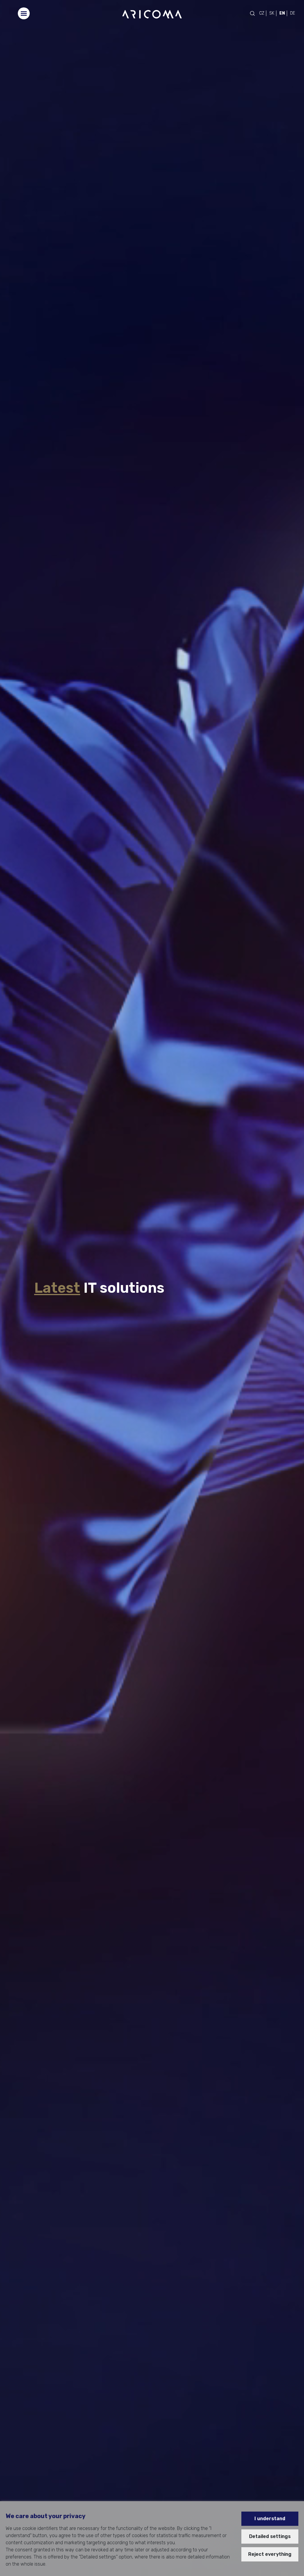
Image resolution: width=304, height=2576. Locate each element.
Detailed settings (270, 2536)
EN (282, 13)
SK (272, 13)
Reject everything (270, 2554)
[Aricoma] (152, 14)
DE (293, 13)
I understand (270, 2519)
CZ (262, 13)
